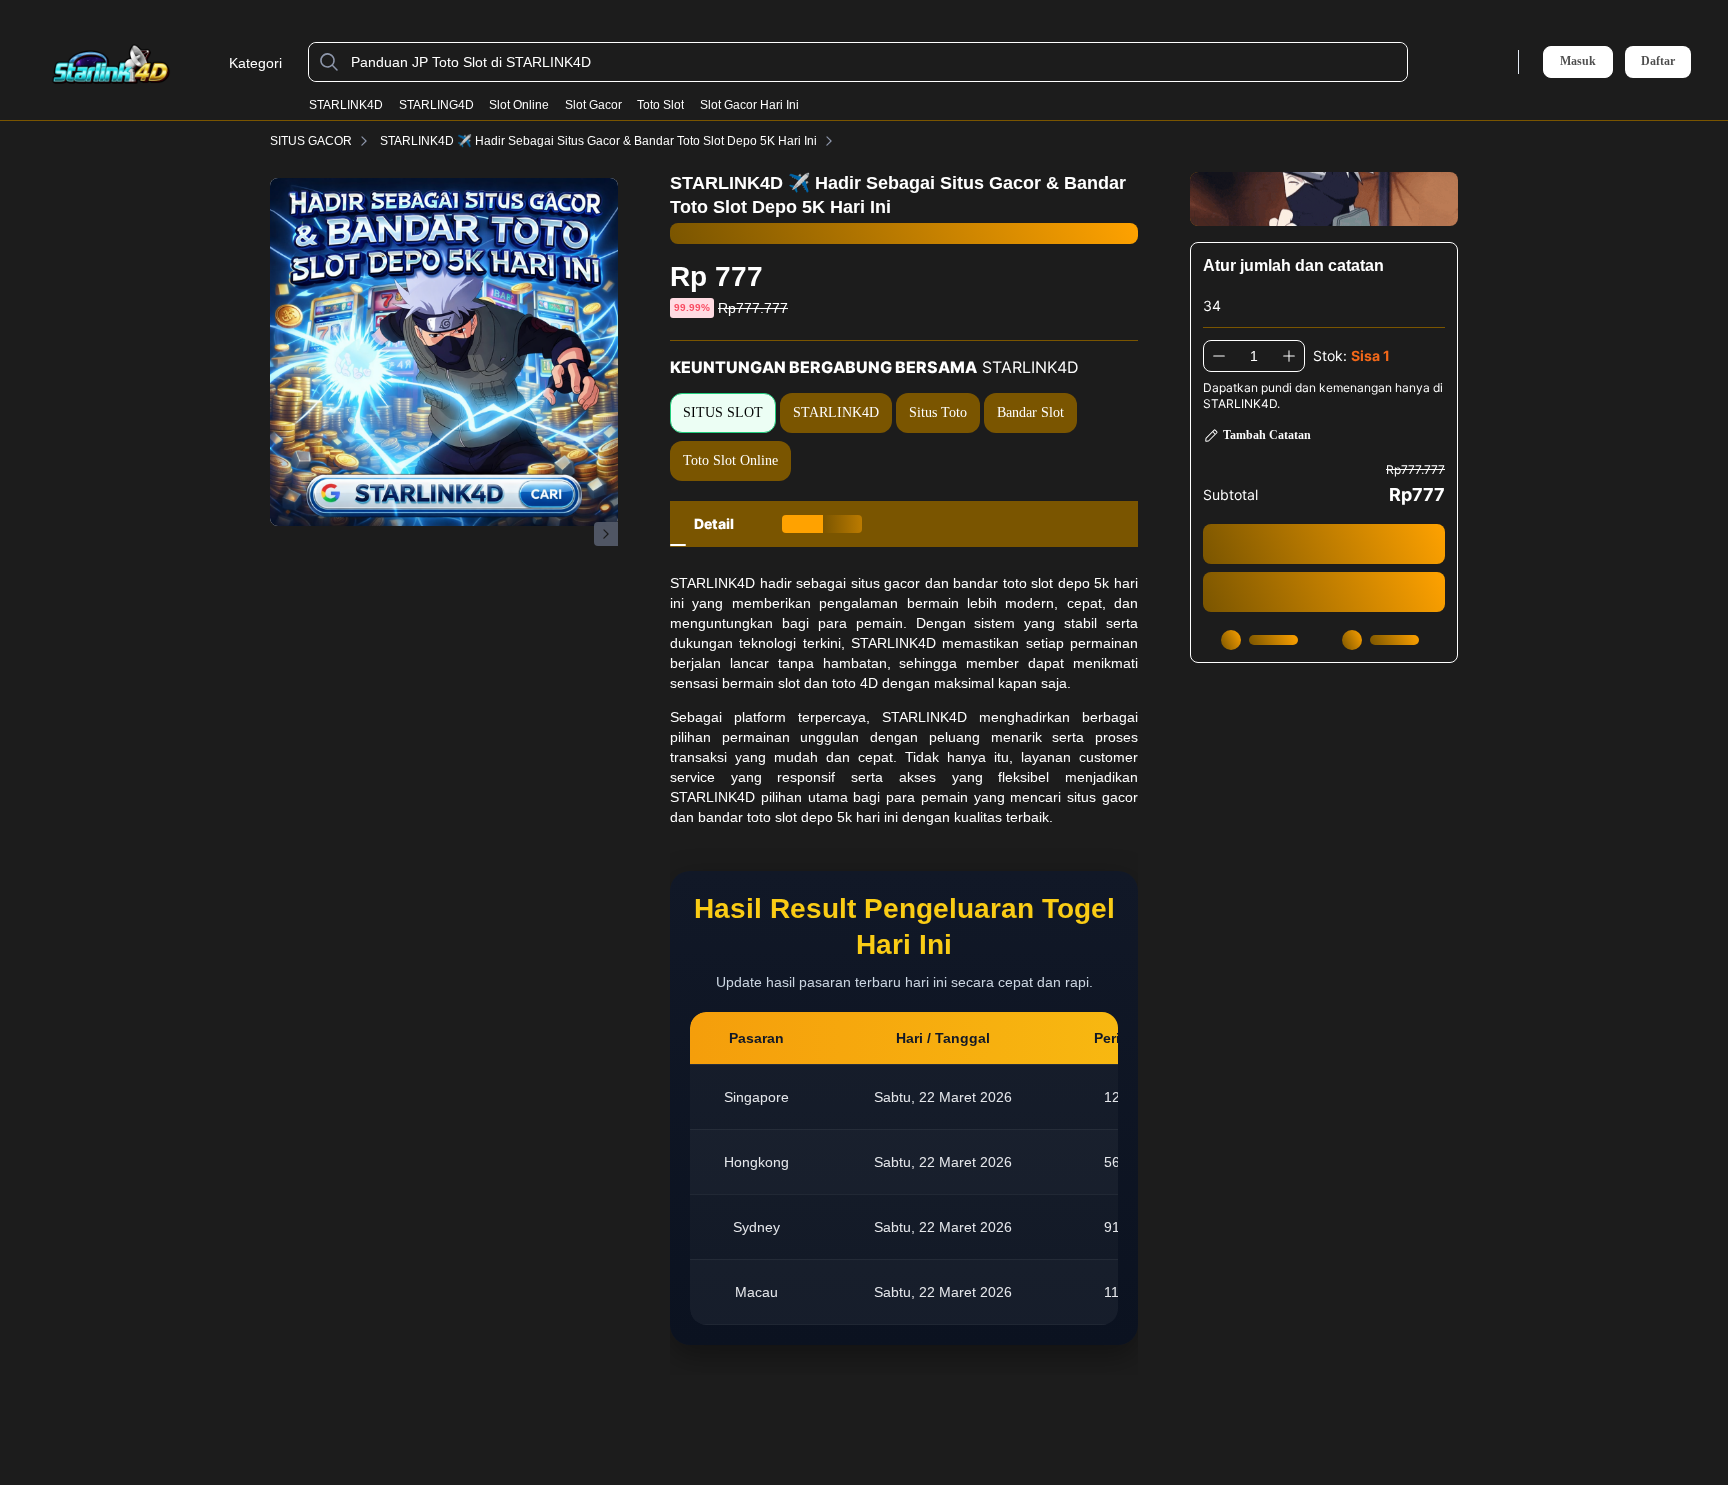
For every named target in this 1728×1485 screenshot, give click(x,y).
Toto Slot (660, 105)
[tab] (714, 524)
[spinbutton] (1254, 356)
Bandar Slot (1030, 412)
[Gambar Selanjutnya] (606, 534)
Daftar (1658, 61)
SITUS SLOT (723, 412)
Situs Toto (938, 412)
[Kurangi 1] (1219, 356)
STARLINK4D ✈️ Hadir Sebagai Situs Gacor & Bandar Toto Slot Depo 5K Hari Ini (598, 141)
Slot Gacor (593, 105)
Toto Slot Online (730, 460)
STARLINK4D (346, 105)
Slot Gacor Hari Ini (749, 105)
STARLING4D (436, 105)
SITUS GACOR (311, 141)
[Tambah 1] (1289, 356)
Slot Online (519, 105)
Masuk (1578, 61)
